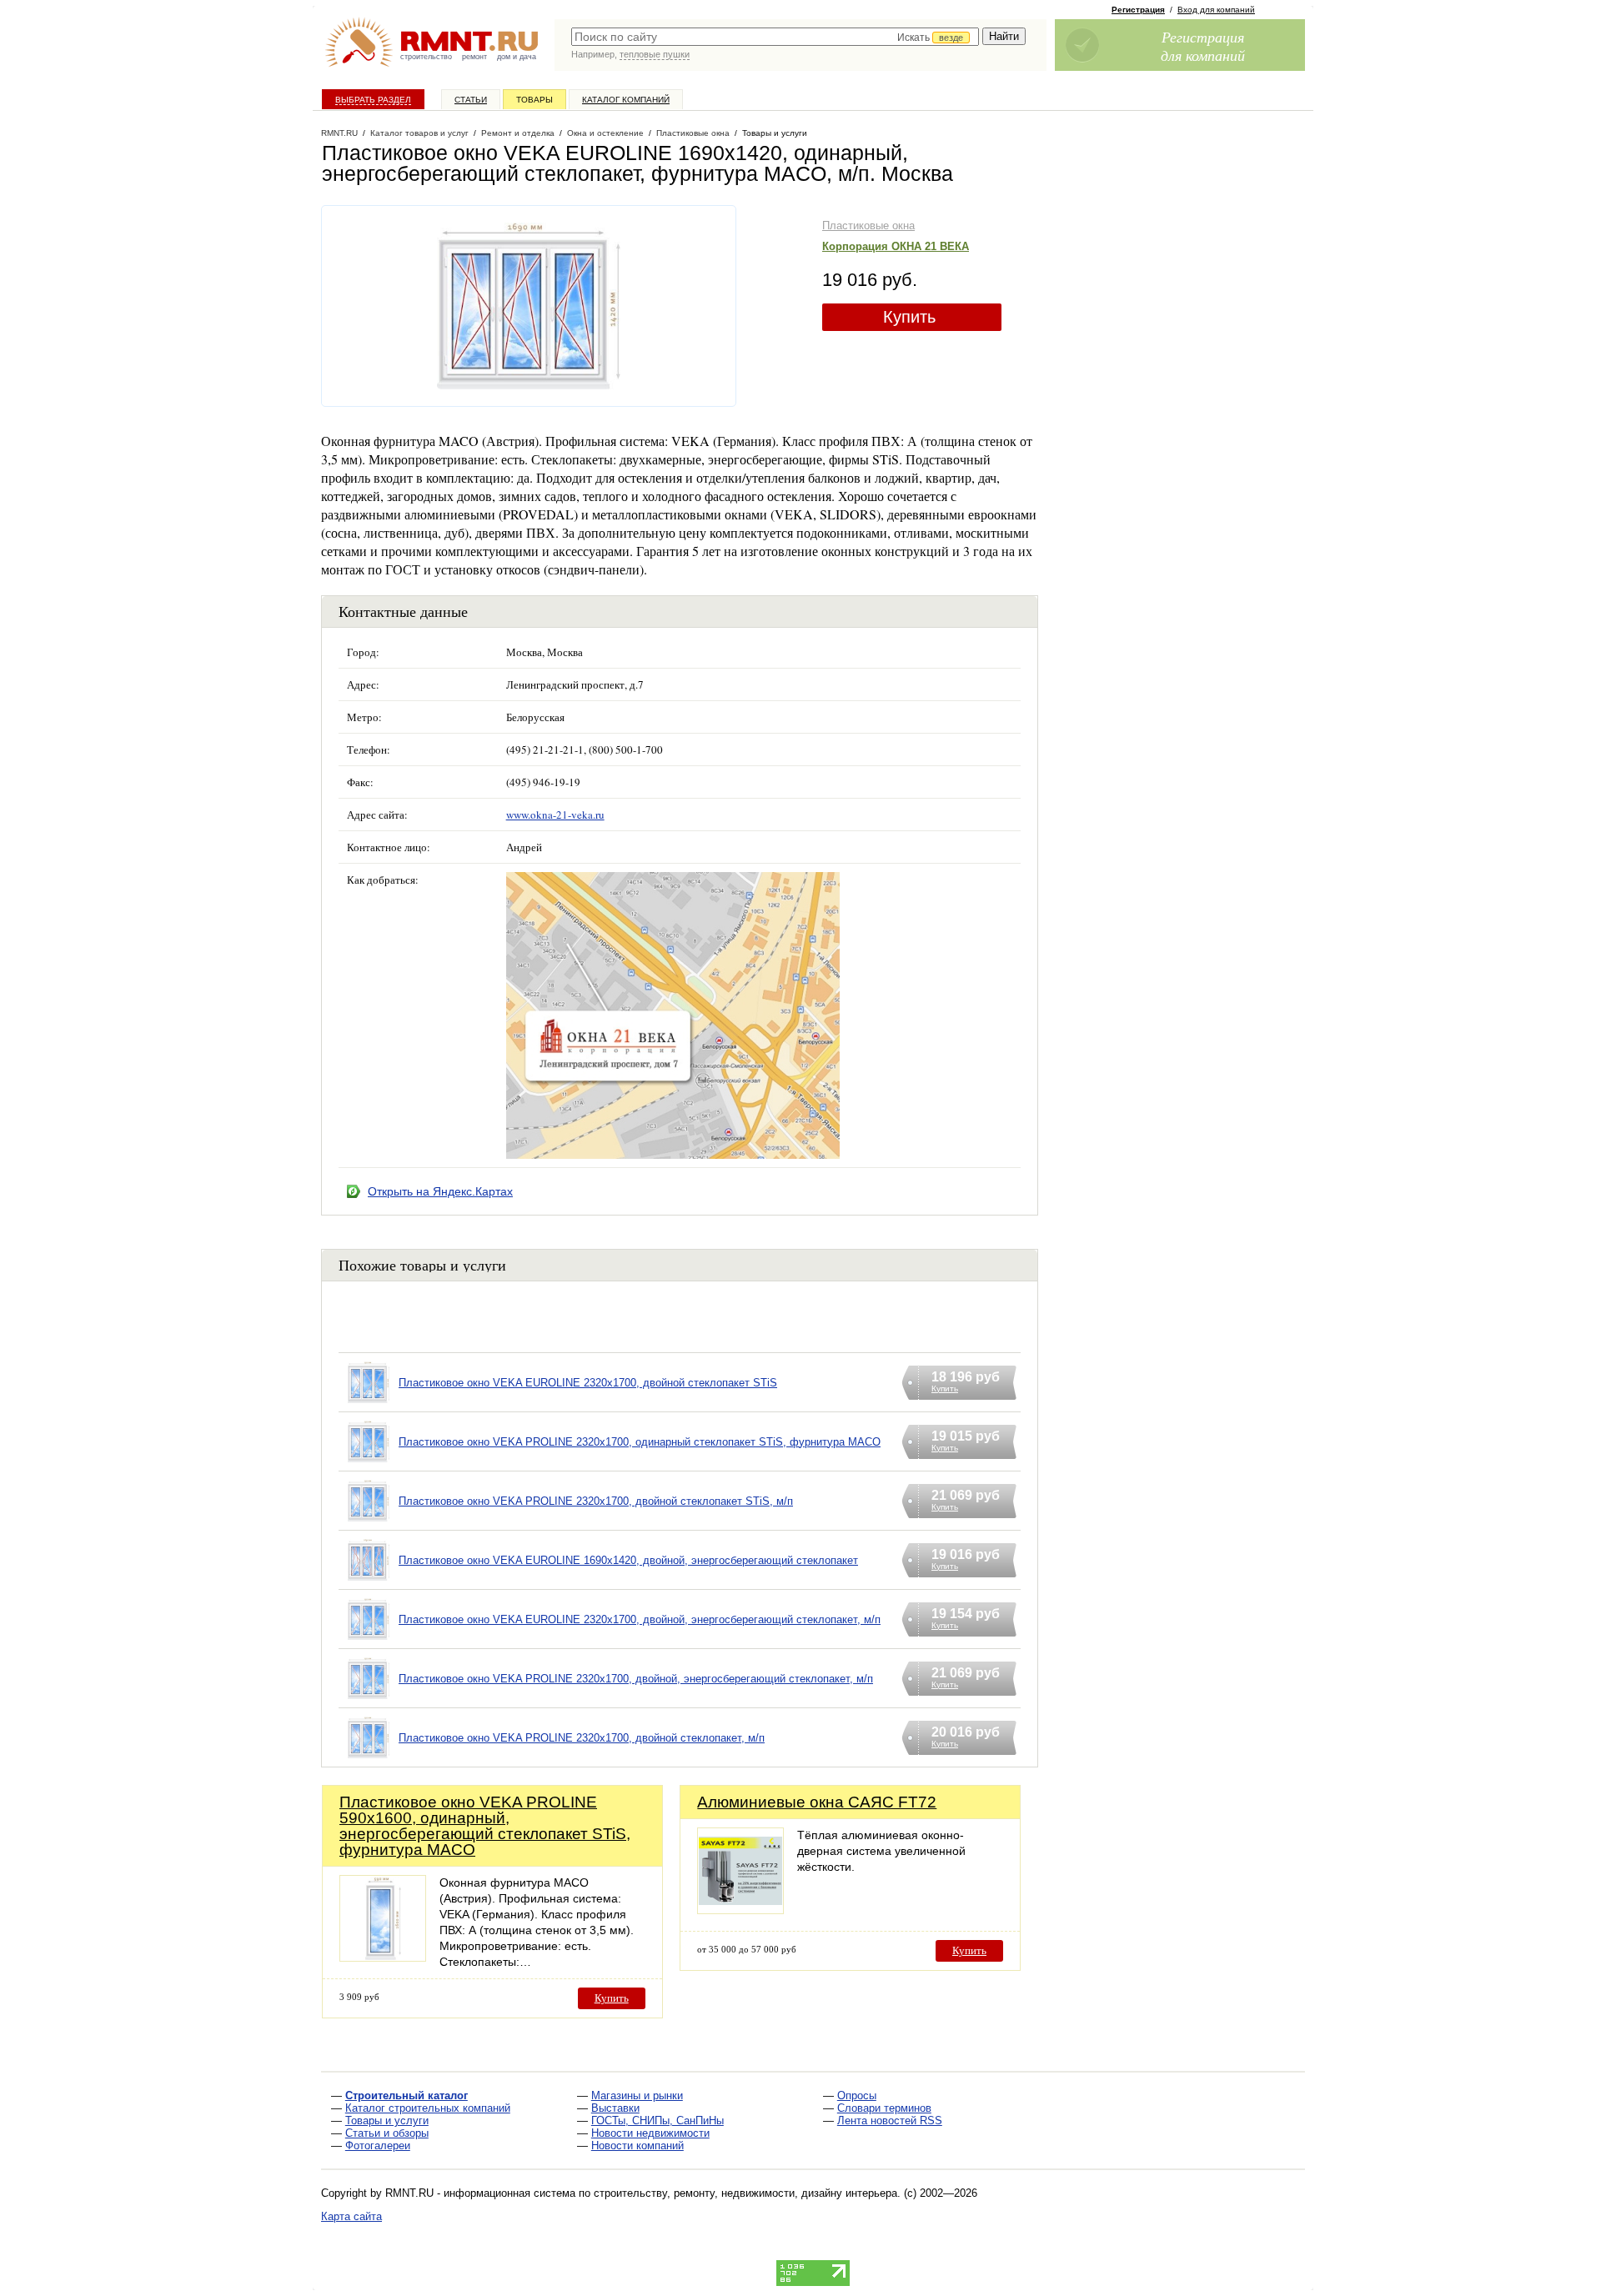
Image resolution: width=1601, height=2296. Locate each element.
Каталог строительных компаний (428, 2108)
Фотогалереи (378, 2146)
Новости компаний (637, 2146)
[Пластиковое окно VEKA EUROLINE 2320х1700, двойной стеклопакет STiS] (369, 1404)
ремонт (474, 57)
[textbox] (775, 37)
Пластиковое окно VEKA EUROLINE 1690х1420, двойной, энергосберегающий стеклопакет (628, 1560)
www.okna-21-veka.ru (555, 815)
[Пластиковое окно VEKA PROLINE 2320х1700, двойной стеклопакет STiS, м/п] (369, 1522)
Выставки (615, 2108)
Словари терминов (884, 2108)
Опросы (857, 2095)
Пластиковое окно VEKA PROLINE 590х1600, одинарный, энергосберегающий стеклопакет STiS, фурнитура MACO (485, 1826)
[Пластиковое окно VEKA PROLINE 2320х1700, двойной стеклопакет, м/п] (369, 1759)
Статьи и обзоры (387, 2133)
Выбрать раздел (373, 100)
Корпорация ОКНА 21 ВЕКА (896, 246)
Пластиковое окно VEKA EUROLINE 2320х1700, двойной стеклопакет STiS (588, 1383)
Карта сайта (351, 2216)
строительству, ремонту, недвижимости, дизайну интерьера (745, 2193)
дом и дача (517, 57)
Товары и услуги (387, 2121)
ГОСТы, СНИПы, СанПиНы (657, 2121)
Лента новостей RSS (890, 2121)
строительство (426, 57)
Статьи (471, 100)
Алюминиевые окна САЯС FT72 (817, 1802)
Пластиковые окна (868, 226)
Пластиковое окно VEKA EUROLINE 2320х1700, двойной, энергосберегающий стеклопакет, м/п (640, 1619)
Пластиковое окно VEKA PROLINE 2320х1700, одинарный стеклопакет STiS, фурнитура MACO (640, 1442)
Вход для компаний (1216, 10)
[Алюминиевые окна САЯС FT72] (740, 1910)
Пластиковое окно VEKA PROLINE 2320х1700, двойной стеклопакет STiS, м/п (596, 1501)
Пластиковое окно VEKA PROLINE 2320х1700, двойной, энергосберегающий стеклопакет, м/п (636, 1679)
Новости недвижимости (650, 2133)
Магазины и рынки (637, 2095)
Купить (909, 317)
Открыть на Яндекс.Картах (440, 1191)
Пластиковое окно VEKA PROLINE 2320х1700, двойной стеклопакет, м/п (582, 1738)
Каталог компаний (626, 100)
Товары (535, 100)
